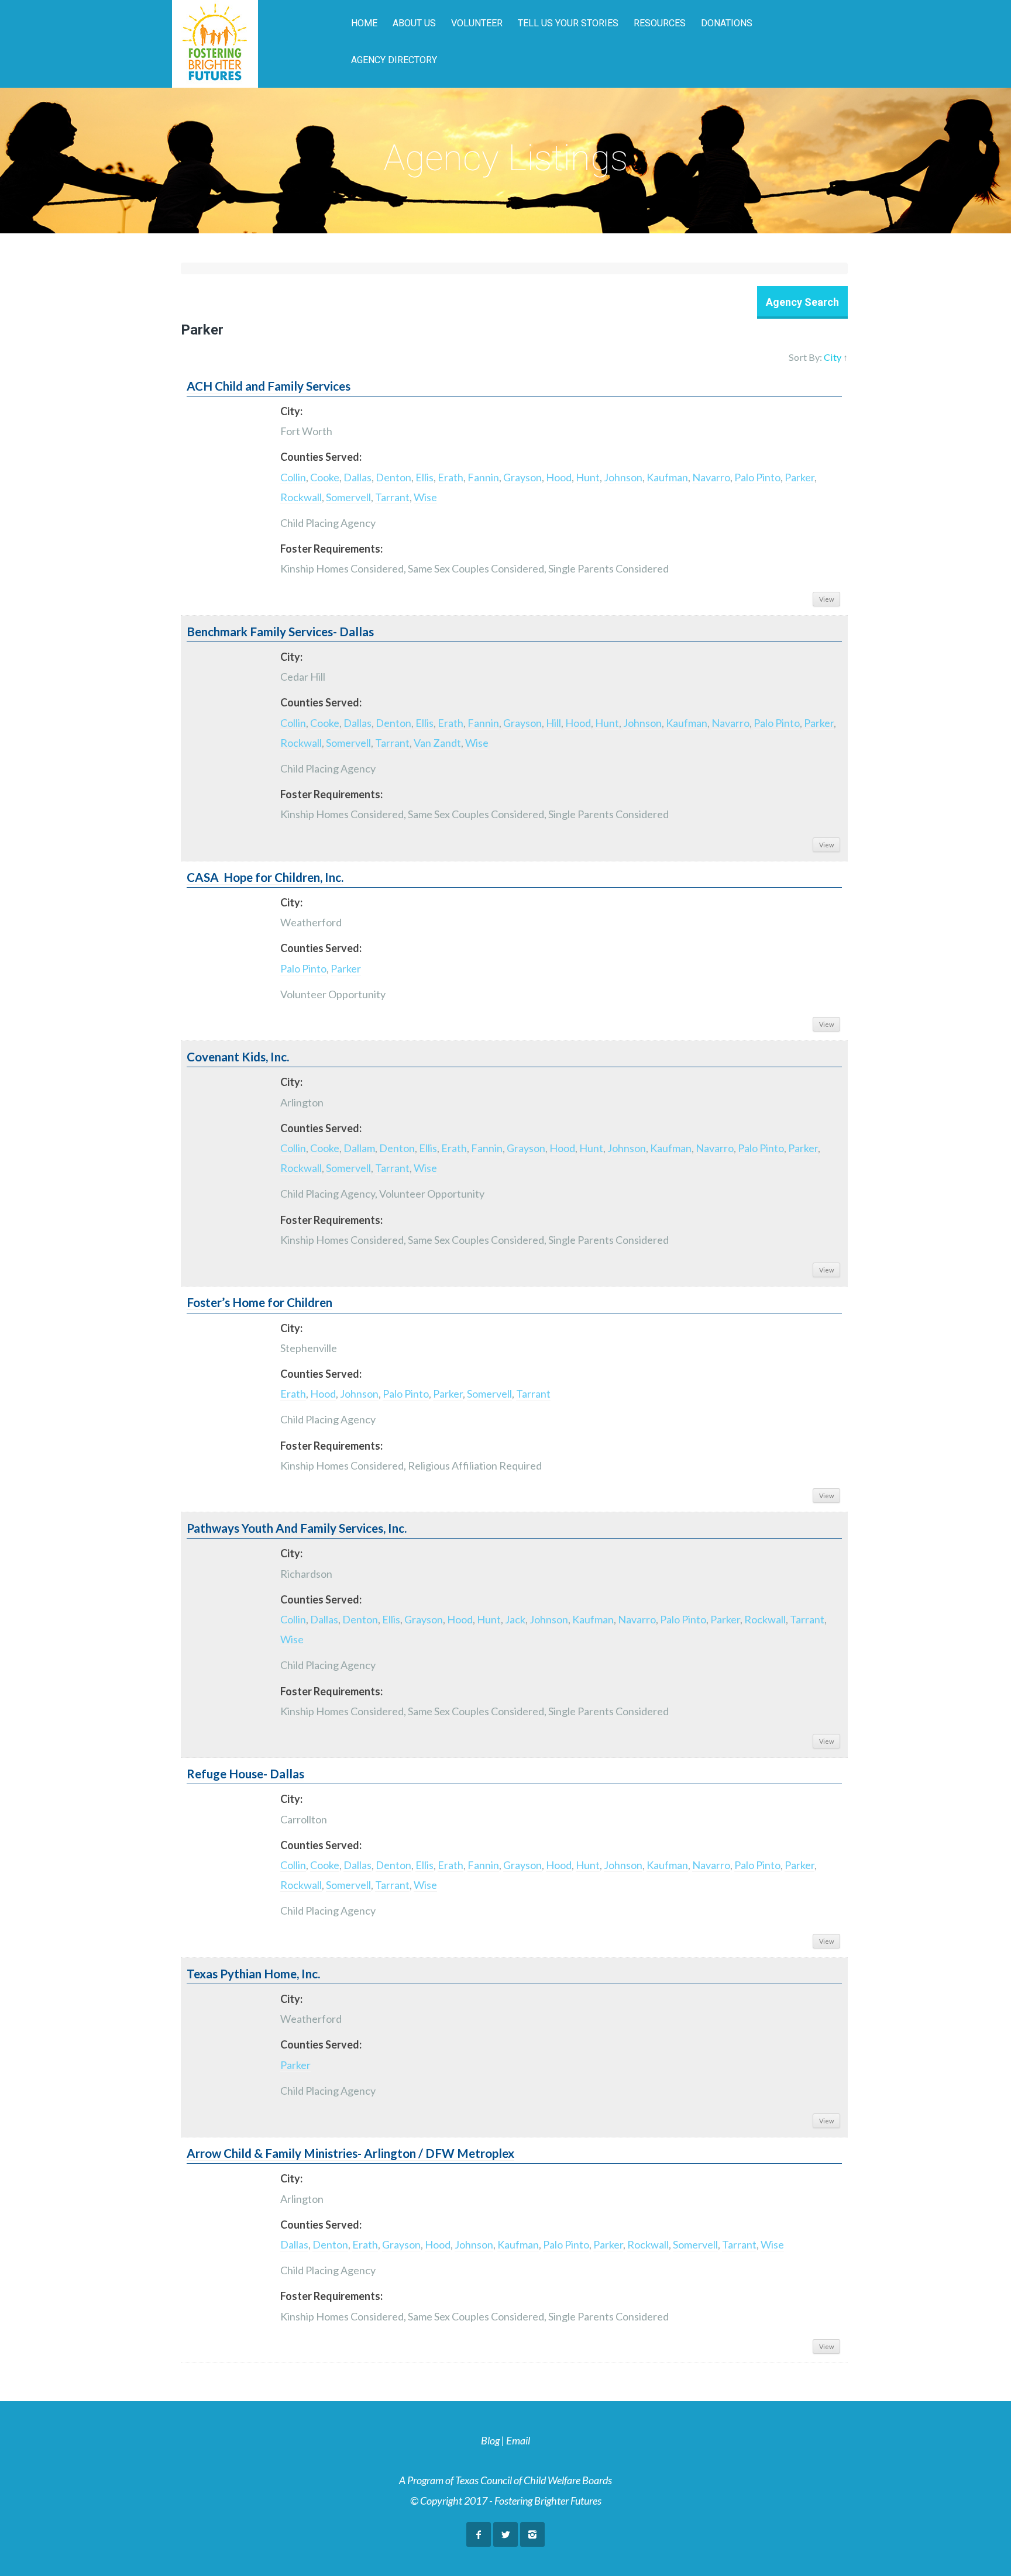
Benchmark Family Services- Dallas (280, 632)
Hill (553, 723)
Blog (490, 2440)
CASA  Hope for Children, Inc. (265, 877)
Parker (799, 477)
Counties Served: (321, 457)
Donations (727, 23)
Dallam (359, 1148)
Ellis (424, 477)
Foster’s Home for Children (259, 1302)
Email (518, 2440)
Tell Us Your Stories (568, 23)
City (833, 357)
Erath (451, 477)
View (826, 599)
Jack (515, 1619)
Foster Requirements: (331, 549)
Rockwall (301, 497)
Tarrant (392, 497)
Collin (293, 477)
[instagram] (532, 2534)
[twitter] (505, 2534)
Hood (559, 477)
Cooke (325, 477)
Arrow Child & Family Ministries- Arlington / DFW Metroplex (350, 2153)
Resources (660, 23)
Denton (393, 477)
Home (364, 23)
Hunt (588, 477)
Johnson (623, 477)
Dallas (357, 477)
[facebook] (479, 2534)
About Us (414, 23)
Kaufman (667, 477)
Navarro (711, 477)
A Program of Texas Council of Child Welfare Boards (505, 2480)
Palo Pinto (757, 477)
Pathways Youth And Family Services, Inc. (297, 1528)
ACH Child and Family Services (269, 386)
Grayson (522, 477)
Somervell (348, 497)
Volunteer (477, 23)
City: (291, 411)
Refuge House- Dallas (245, 1774)
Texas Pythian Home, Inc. (253, 1974)
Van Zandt (437, 743)
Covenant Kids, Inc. (238, 1057)
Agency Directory (394, 60)
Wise (425, 497)
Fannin (483, 477)
